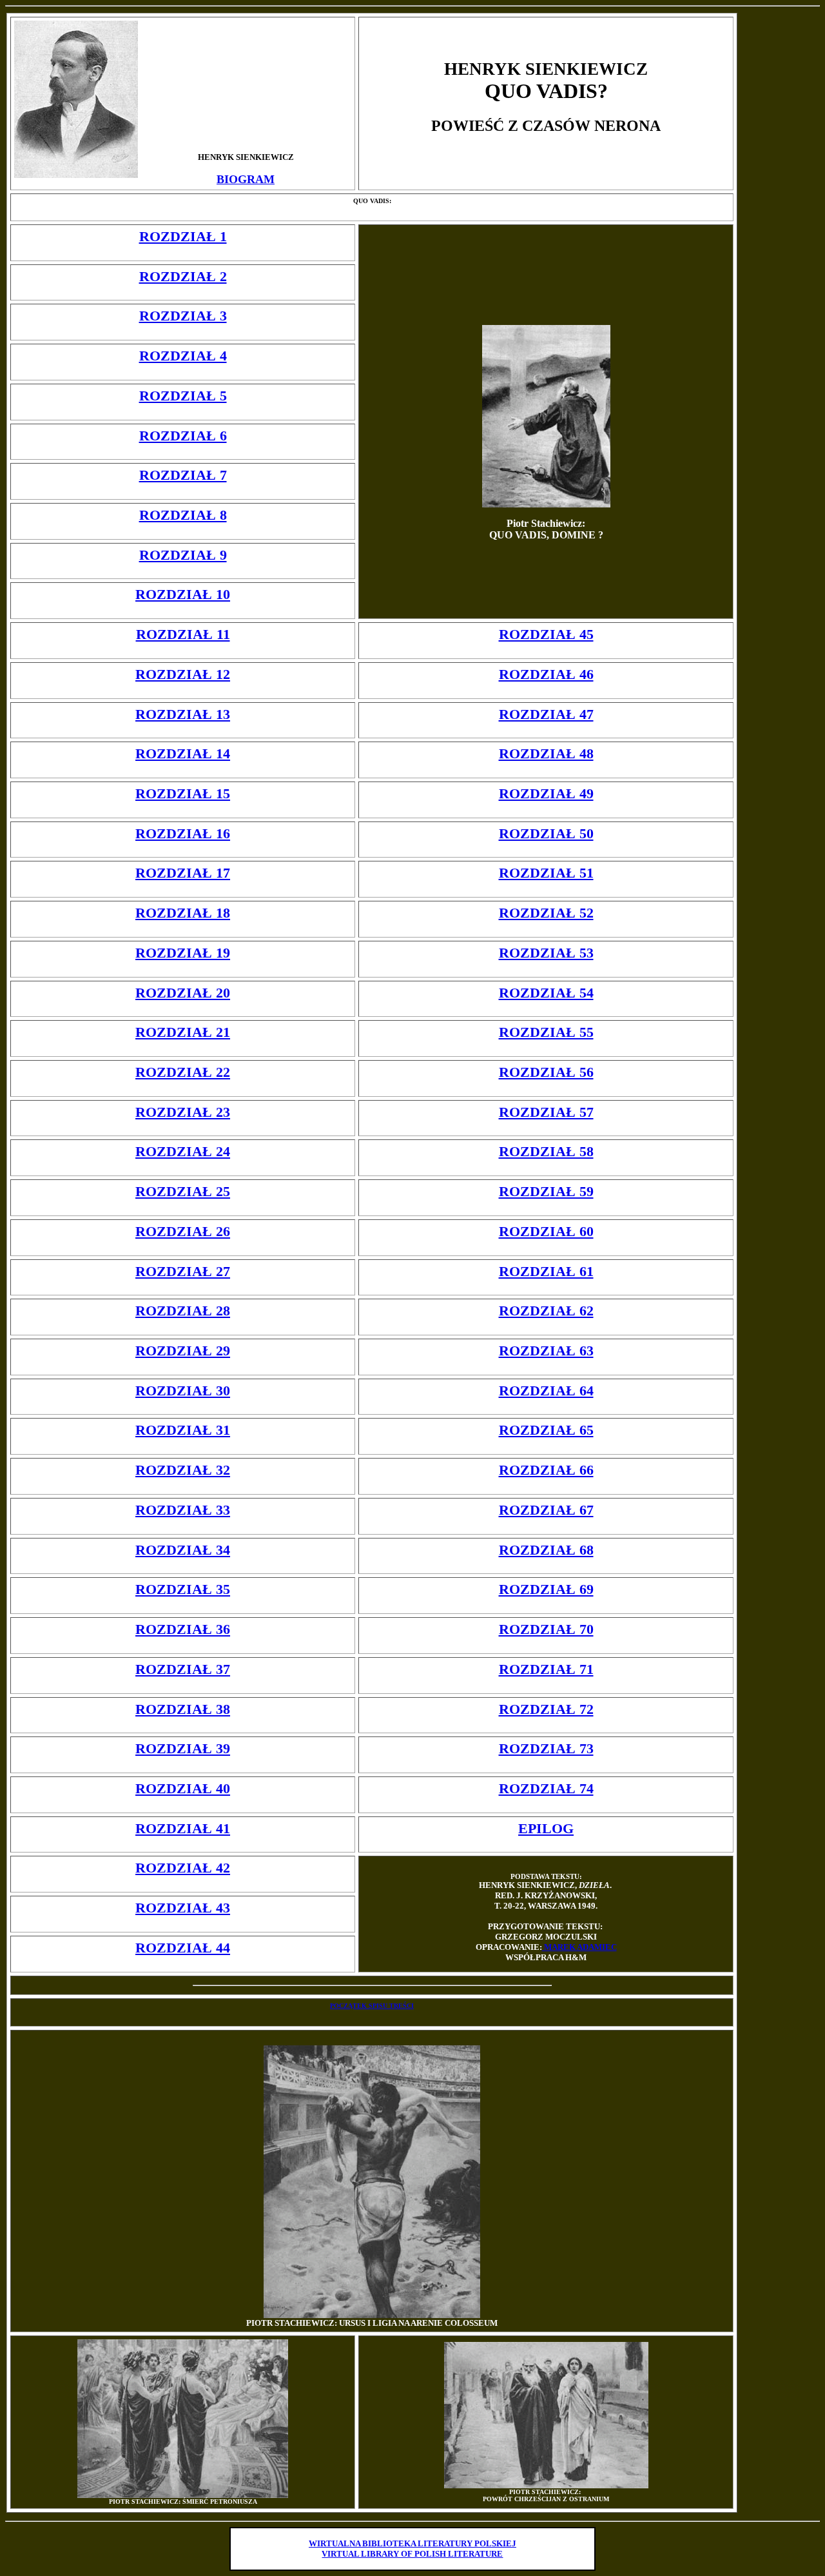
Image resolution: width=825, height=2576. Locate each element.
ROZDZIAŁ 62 (546, 1311)
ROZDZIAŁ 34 (183, 1550)
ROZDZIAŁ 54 (546, 993)
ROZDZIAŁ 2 (183, 276)
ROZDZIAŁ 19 (183, 953)
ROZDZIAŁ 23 (183, 1112)
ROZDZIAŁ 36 (183, 1629)
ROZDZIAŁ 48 (546, 753)
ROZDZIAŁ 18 (183, 913)
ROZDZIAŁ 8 (183, 515)
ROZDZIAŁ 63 (546, 1351)
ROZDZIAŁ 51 (546, 873)
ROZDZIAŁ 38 (183, 1709)
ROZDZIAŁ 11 (183, 634)
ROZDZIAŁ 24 (183, 1151)
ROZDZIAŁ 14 (183, 753)
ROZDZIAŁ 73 (546, 1748)
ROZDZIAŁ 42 (183, 1868)
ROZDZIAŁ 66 (546, 1470)
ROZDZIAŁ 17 (183, 873)
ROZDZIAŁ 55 (546, 1032)
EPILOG (546, 1828)
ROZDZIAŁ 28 (183, 1311)
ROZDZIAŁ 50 (546, 833)
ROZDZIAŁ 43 (183, 1908)
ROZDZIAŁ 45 (546, 634)
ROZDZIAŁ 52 (546, 913)
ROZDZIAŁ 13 (183, 714)
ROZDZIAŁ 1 (183, 236)
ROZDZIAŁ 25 (183, 1191)
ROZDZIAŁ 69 (546, 1589)
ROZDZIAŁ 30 (183, 1391)
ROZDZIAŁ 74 (546, 1788)
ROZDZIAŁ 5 (183, 396)
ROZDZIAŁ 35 (183, 1589)
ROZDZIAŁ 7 (183, 475)
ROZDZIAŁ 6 (183, 436)
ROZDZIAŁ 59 (546, 1191)
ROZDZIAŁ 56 (546, 1072)
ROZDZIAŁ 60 (546, 1231)
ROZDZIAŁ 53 (546, 953)
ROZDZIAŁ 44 (183, 1948)
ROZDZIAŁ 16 (183, 833)
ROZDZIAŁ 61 (546, 1271)
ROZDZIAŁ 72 (546, 1709)
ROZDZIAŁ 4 (183, 356)
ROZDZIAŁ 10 (183, 594)
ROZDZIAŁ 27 (183, 1271)
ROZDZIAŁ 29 (183, 1351)
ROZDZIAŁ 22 (183, 1072)
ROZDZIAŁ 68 (546, 1550)
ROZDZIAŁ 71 (546, 1669)
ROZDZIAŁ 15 (183, 793)
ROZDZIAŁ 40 (183, 1788)
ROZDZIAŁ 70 (546, 1629)
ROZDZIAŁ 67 (546, 1510)
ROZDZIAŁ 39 (183, 1748)
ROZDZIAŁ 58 (546, 1151)
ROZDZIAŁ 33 (183, 1510)
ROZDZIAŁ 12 (183, 674)
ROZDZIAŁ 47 (546, 714)
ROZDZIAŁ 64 (546, 1391)
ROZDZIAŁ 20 (183, 993)
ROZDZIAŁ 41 (183, 1828)
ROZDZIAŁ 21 (183, 1032)
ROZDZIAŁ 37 (183, 1669)
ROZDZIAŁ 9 (183, 555)
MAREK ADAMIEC (579, 1947)
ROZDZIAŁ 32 (183, 1470)
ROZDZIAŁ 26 (183, 1231)
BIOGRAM (246, 179)
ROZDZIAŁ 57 (546, 1112)
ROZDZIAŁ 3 (183, 316)
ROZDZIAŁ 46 (546, 674)
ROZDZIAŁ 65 (546, 1430)
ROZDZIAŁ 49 (546, 793)
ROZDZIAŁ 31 (183, 1430)
